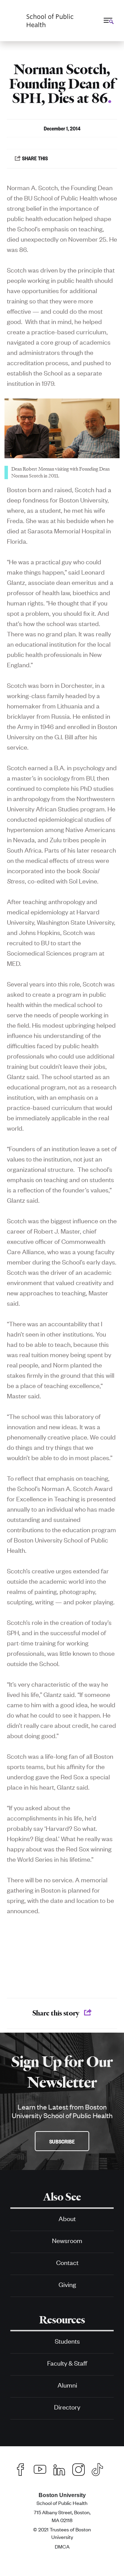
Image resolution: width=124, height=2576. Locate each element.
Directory (67, 2407)
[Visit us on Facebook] (21, 2468)
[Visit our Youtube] (40, 2468)
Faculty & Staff (67, 2363)
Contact (67, 2262)
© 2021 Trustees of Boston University (62, 2533)
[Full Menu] (108, 20)
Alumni (67, 2385)
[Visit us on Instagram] (79, 2468)
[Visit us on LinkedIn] (59, 2468)
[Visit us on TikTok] (101, 2469)
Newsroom (67, 2240)
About (67, 2218)
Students (67, 2341)
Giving (67, 2284)
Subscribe (62, 2141)
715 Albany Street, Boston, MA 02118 (62, 2516)
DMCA (62, 2546)
